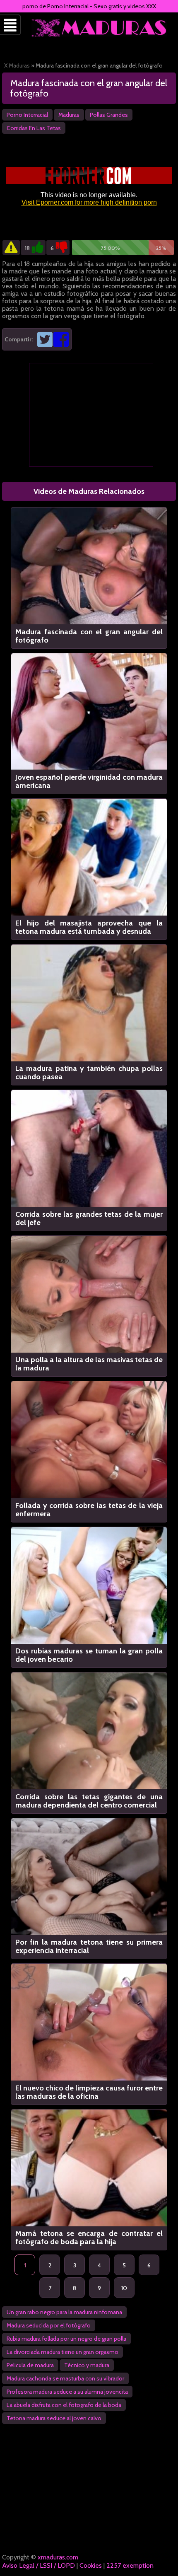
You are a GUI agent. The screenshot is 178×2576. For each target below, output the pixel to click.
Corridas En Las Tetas (34, 128)
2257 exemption (130, 2565)
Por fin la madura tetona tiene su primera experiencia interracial (89, 1946)
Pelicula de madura (30, 2365)
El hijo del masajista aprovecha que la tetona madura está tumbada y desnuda (89, 927)
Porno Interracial (27, 115)
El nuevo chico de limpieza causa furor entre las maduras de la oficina (89, 2092)
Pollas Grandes (109, 115)
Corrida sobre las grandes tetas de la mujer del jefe (89, 1218)
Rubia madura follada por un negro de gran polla (66, 2339)
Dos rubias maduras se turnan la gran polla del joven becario (89, 1655)
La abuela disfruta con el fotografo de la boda (64, 2405)
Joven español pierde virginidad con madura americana (89, 781)
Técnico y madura (87, 2365)
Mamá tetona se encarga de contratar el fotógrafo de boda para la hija (89, 2238)
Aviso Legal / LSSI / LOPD (38, 2565)
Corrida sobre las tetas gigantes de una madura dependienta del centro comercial (89, 1801)
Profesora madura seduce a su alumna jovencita (67, 2392)
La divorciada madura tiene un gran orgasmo (63, 2352)
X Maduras (17, 65)
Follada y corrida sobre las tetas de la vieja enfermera (89, 1510)
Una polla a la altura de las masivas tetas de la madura (89, 1364)
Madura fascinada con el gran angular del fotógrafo (89, 88)
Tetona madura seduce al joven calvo (54, 2418)
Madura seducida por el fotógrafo (49, 2325)
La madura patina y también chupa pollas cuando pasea (89, 1073)
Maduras (69, 115)
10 (124, 2288)
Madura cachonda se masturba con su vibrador (65, 2378)
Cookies (91, 2565)
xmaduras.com (58, 2557)
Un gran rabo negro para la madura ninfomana (64, 2312)
